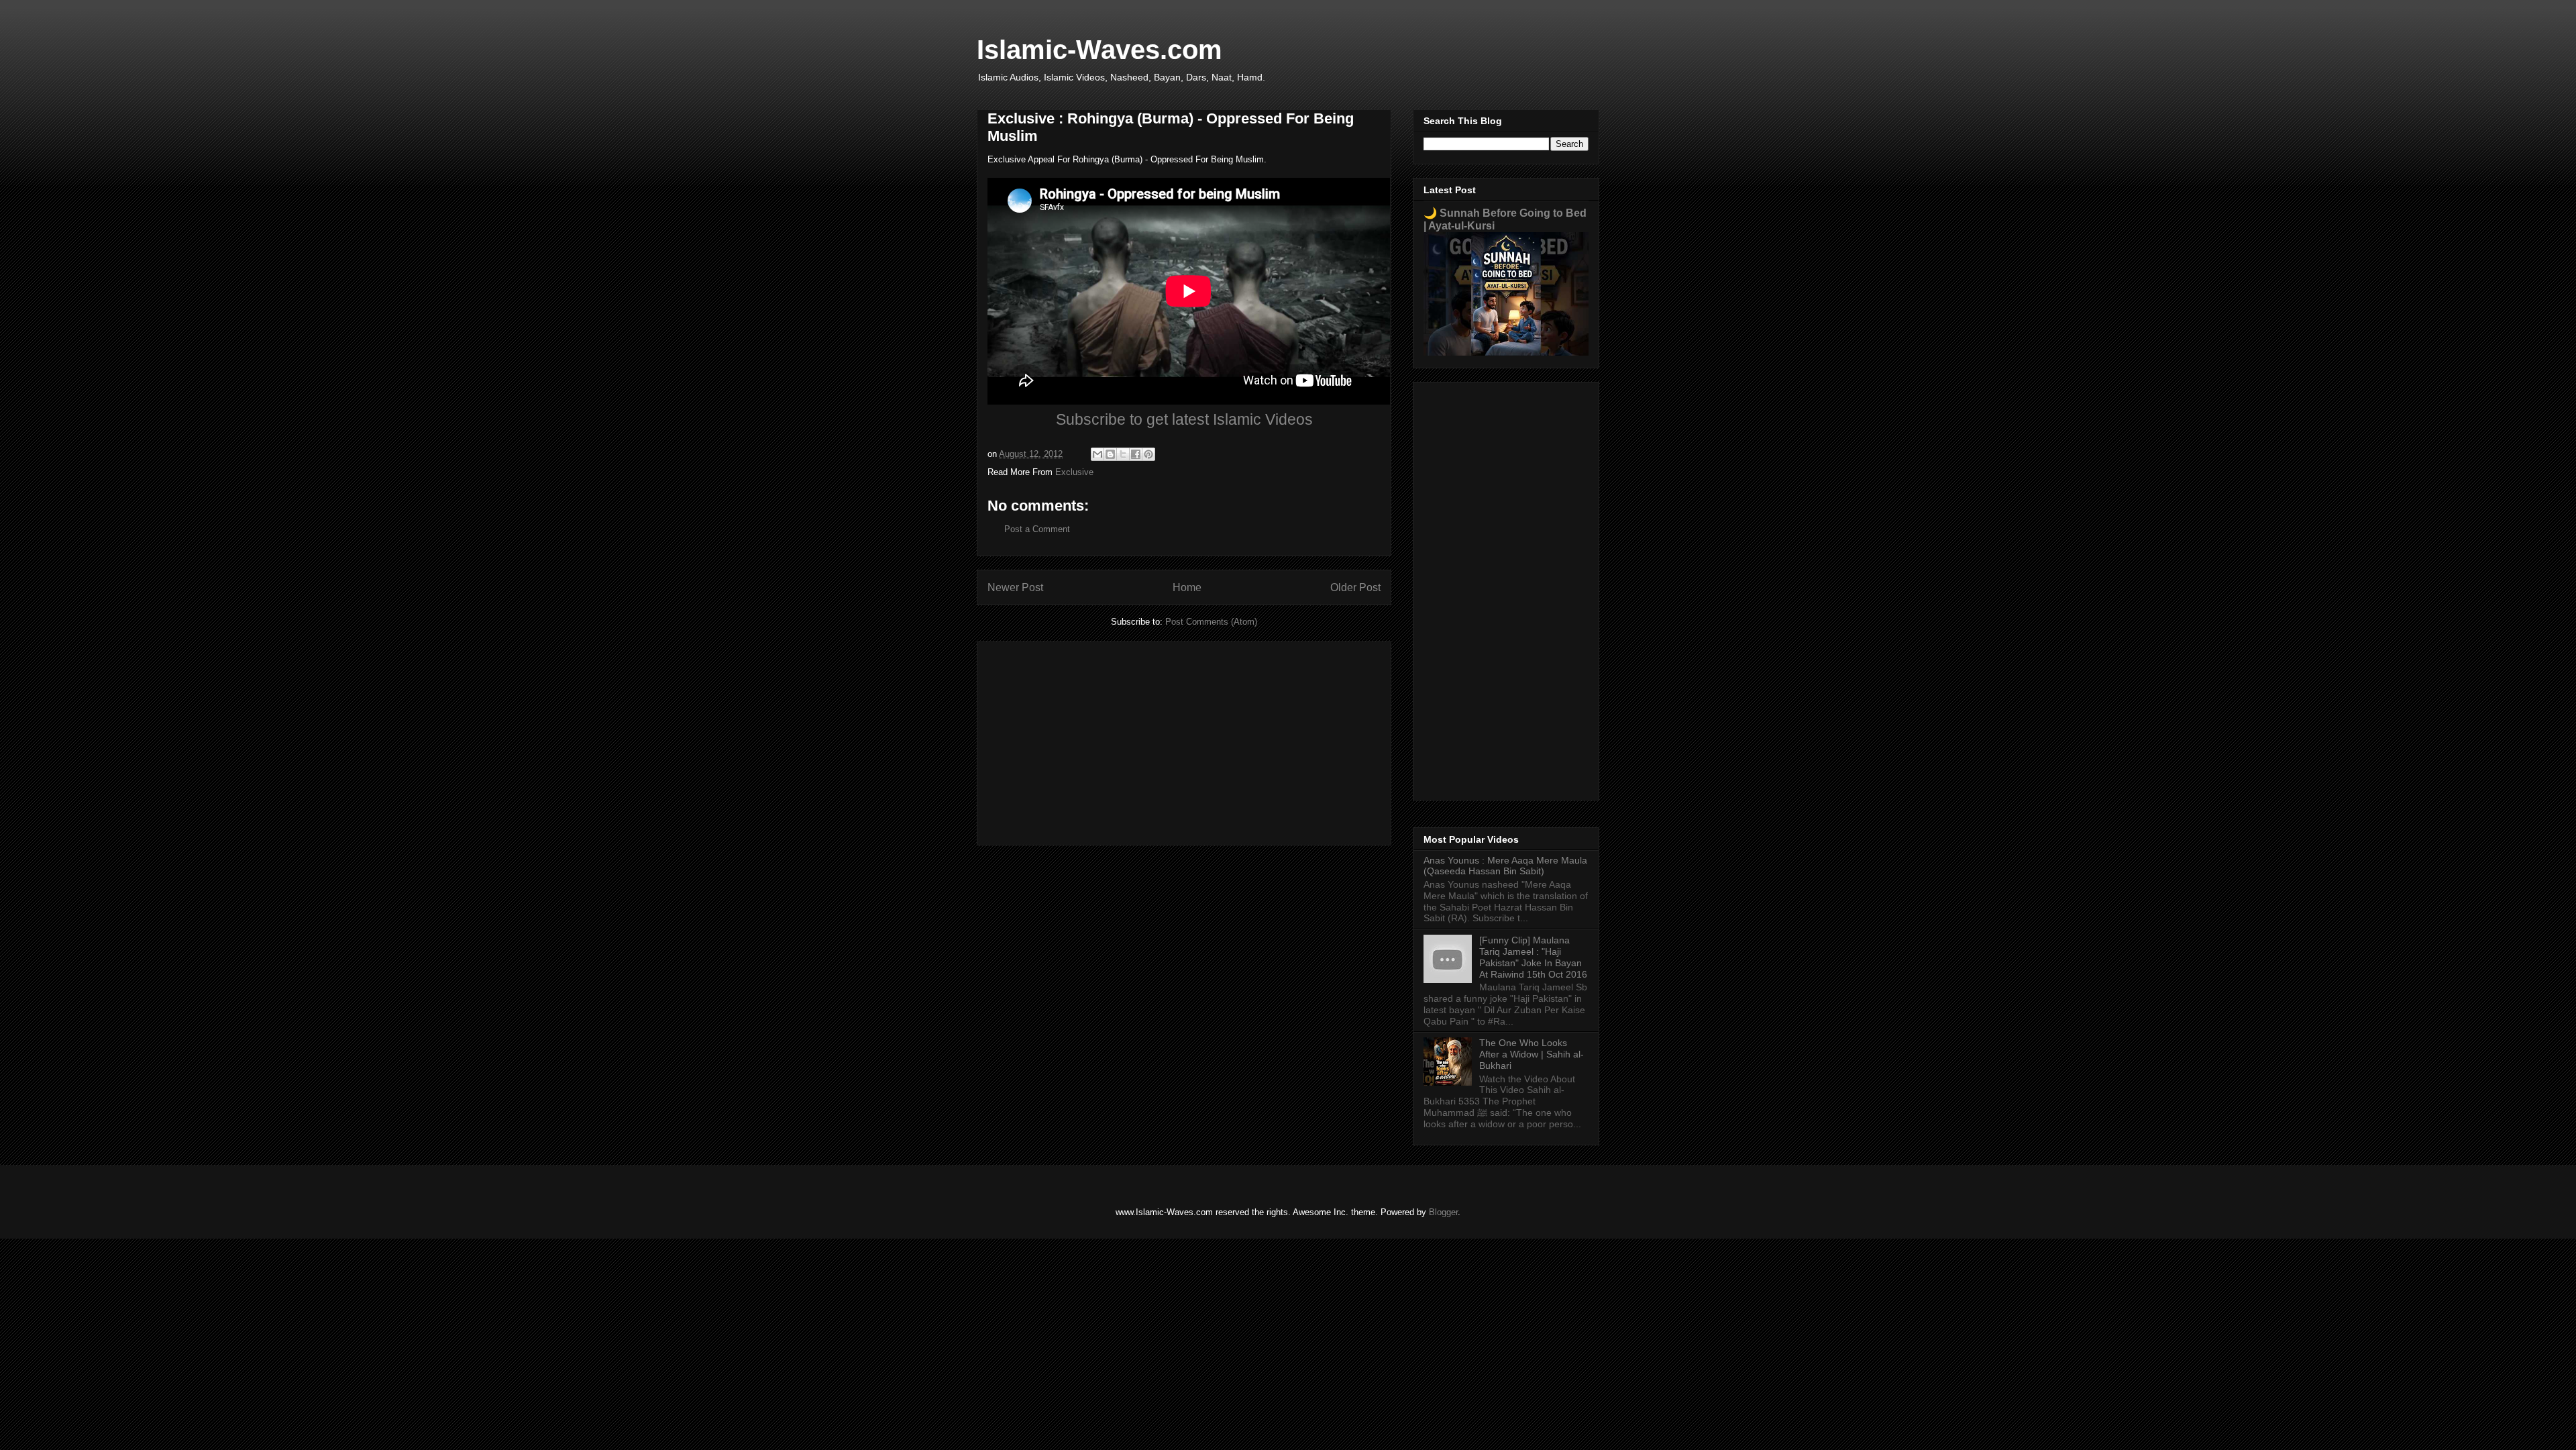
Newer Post (1015, 587)
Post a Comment (1037, 529)
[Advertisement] (1184, 741)
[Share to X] (1123, 454)
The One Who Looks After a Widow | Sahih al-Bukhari (1532, 1054)
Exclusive (1074, 472)
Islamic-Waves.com (1099, 50)
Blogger (1443, 1212)
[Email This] (1097, 454)
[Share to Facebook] (1136, 454)
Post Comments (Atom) (1211, 622)
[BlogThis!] (1110, 454)
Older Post (1355, 587)
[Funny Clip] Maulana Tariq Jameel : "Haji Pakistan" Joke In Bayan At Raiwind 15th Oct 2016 (1533, 957)
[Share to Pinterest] (1148, 454)
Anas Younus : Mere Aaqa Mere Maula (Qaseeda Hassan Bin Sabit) (1505, 866)
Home (1187, 587)
